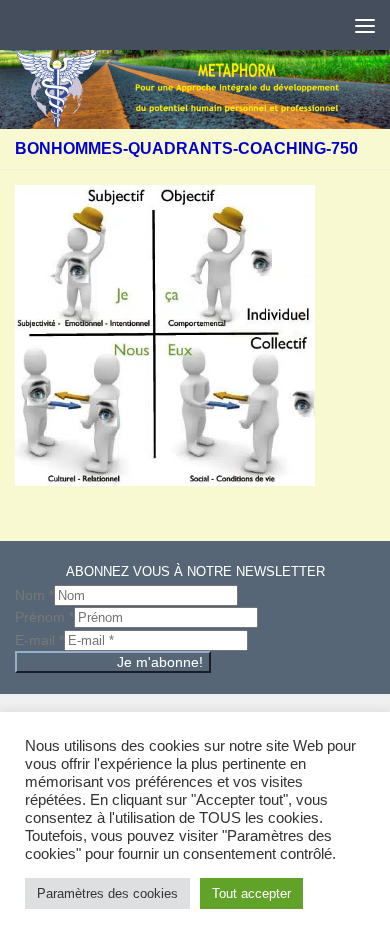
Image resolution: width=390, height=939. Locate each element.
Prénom (44, 617)
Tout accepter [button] (251, 893)
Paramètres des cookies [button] (107, 893)
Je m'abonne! (160, 662)
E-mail (39, 640)
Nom (34, 595)
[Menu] (365, 25)
